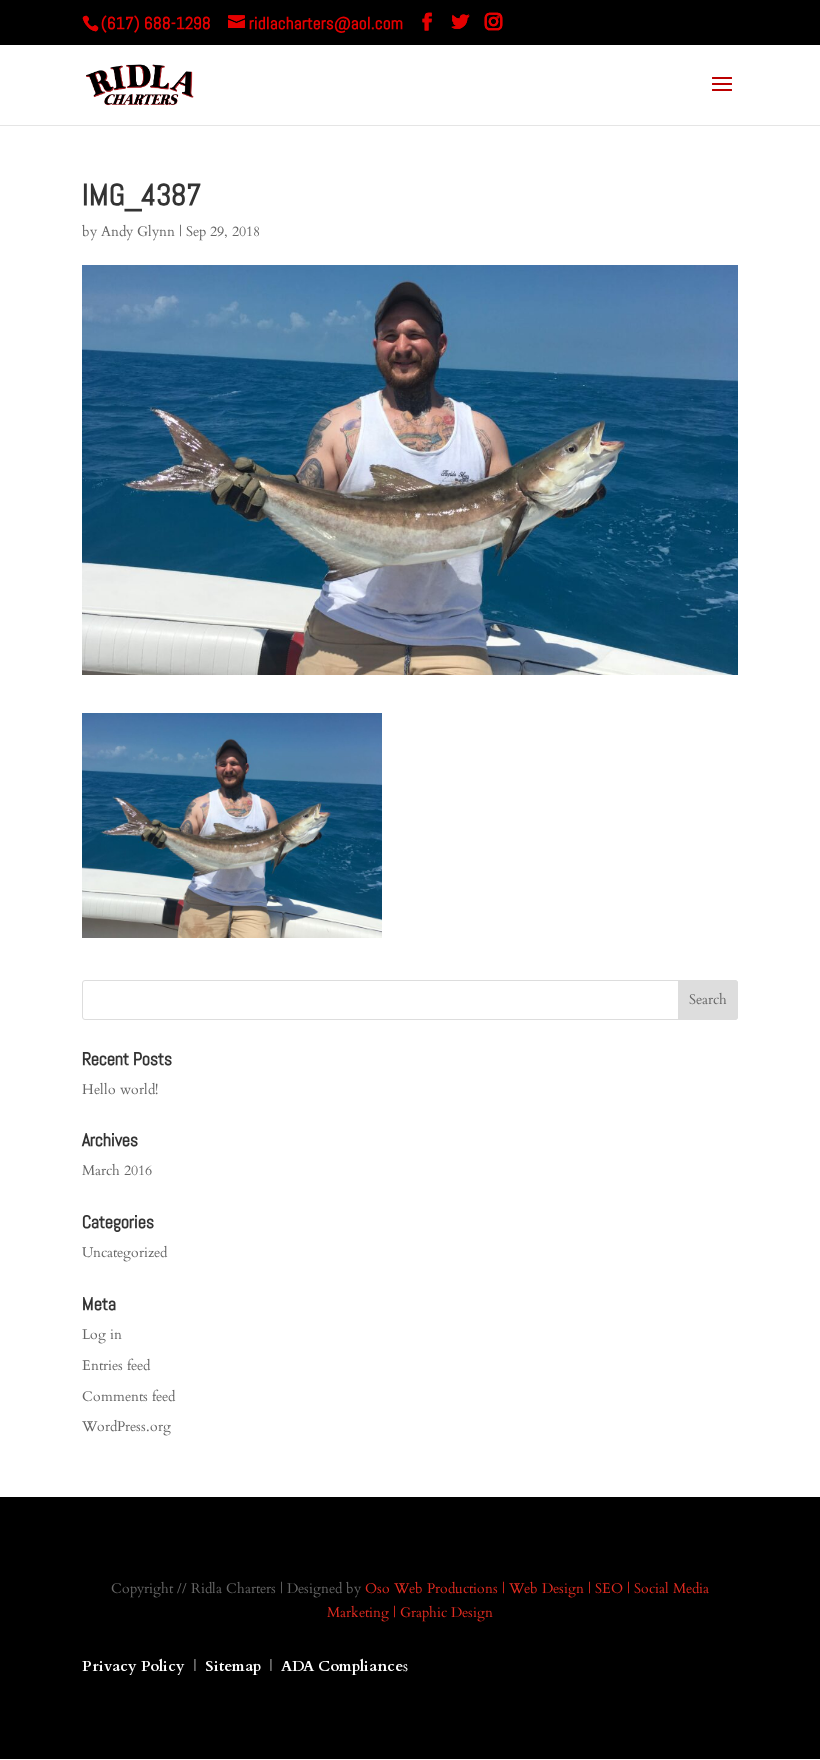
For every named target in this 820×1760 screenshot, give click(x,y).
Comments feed (128, 1396)
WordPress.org (126, 1426)
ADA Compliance (342, 1666)
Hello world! (120, 1089)
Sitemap (235, 1666)
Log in (102, 1334)
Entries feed (116, 1365)
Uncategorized (124, 1252)
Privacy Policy (133, 1666)
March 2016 (117, 1170)
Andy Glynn (138, 231)
